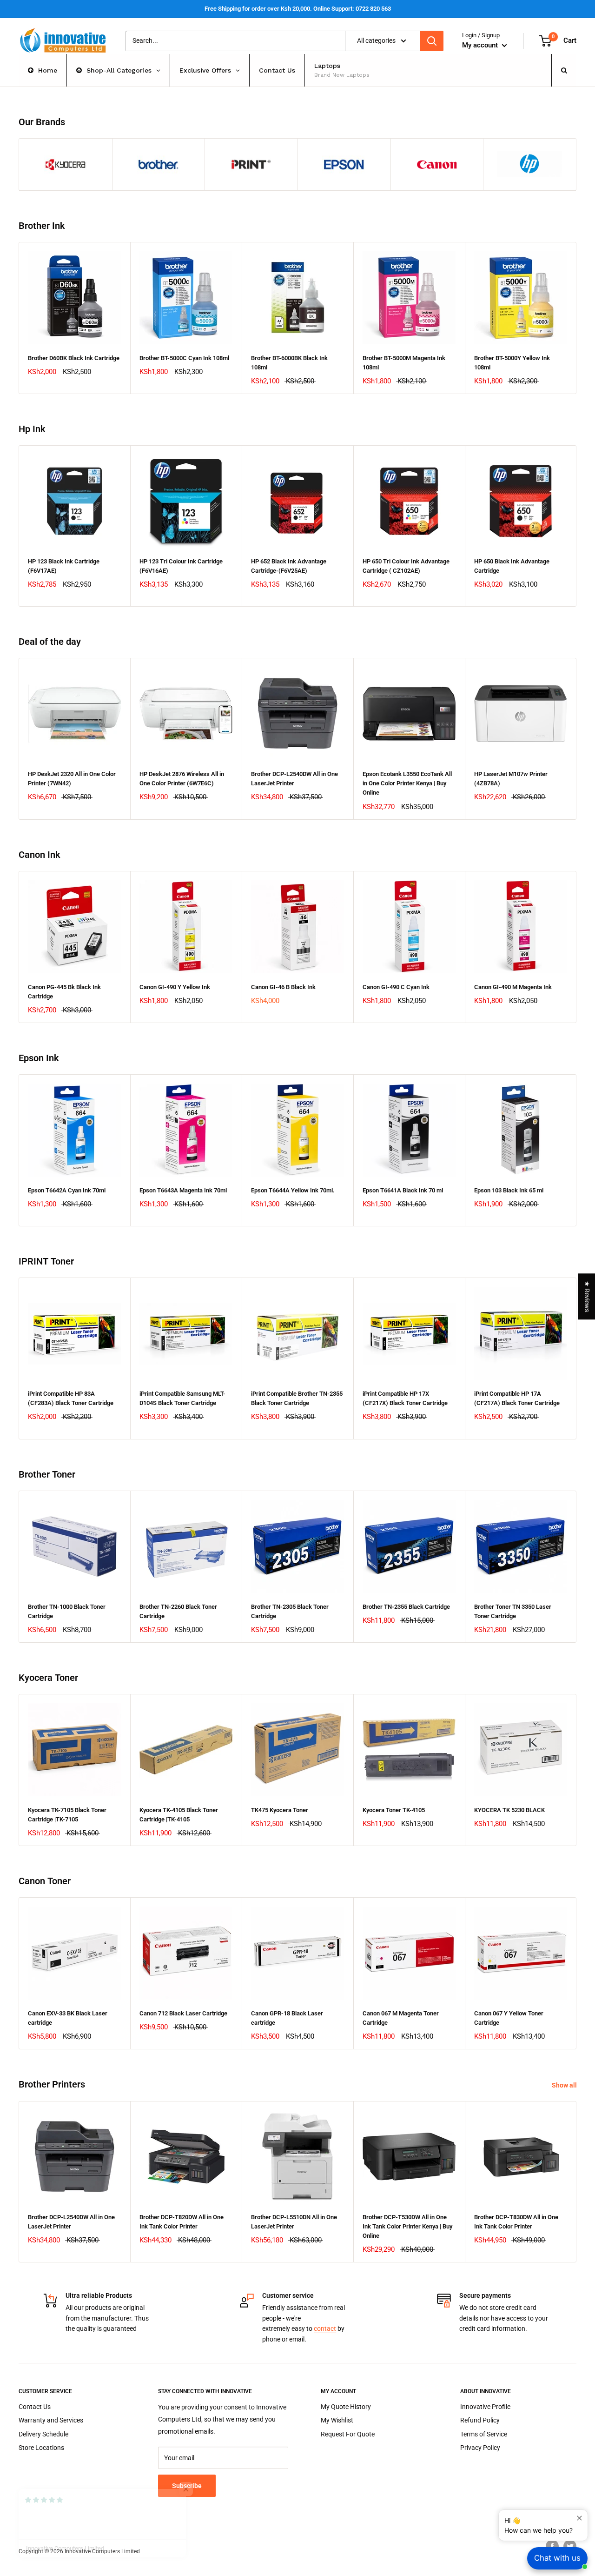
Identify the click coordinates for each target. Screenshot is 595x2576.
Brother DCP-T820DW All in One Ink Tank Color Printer (182, 2222)
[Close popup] (579, 2518)
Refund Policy (480, 2420)
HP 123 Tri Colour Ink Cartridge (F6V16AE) (181, 566)
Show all (565, 2085)
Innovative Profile (485, 2407)
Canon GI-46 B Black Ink (283, 987)
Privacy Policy (480, 2448)
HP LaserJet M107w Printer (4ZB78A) (511, 779)
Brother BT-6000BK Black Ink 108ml (289, 363)
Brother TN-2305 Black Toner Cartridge (290, 1611)
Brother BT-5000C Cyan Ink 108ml (184, 358)
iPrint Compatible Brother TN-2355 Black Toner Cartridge (297, 1398)
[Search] (432, 41)
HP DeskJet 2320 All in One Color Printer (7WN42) (72, 779)
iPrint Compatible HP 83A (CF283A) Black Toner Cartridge (71, 1398)
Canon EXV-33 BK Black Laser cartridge (68, 2018)
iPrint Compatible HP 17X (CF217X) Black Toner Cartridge (405, 1398)
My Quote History (346, 2407)
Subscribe (187, 2486)
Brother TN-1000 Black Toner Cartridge (67, 1611)
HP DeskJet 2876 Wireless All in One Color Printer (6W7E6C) (182, 779)
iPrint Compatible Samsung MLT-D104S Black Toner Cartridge (182, 1398)
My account (481, 45)
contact (325, 2328)
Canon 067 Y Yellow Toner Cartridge (509, 2018)
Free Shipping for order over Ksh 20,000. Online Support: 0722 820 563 (298, 9)
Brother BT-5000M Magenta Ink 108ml (404, 363)
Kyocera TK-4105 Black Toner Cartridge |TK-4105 (179, 1815)
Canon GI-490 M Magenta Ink (513, 987)
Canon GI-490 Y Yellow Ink (175, 987)
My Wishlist (337, 2420)
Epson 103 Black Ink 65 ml (509, 1190)
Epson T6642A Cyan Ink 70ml (67, 1190)
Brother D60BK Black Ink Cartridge (74, 358)
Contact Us (35, 2407)
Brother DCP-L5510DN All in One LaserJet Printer (294, 2222)
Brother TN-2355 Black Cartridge (406, 1607)
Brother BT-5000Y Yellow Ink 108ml (512, 363)
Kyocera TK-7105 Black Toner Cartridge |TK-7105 (67, 1815)
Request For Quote (348, 2434)
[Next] (577, 318)
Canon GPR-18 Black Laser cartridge (287, 2018)
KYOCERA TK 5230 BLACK (509, 1810)
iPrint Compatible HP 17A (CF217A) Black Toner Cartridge (517, 1398)
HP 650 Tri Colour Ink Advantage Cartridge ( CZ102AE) (406, 566)
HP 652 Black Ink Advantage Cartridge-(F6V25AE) (289, 566)
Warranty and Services (51, 2420)
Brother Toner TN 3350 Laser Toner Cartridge (513, 1611)
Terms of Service (484, 2434)
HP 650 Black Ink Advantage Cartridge (512, 566)
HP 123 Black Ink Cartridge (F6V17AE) (64, 566)
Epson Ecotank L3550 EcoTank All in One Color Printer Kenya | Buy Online (407, 783)
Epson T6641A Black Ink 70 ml (403, 1190)
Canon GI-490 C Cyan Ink (396, 987)
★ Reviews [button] (587, 1296)
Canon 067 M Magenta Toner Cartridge (401, 2018)
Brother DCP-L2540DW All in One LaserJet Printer (294, 779)
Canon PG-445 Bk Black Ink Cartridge (64, 992)
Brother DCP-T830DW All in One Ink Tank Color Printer (516, 2222)
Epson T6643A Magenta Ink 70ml (183, 1190)
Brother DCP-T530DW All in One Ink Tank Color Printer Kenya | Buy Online (407, 2226)
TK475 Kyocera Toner (280, 1810)
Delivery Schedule (43, 2434)
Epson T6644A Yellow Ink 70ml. (293, 1190)
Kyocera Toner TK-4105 (394, 1810)
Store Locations (41, 2448)
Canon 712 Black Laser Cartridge (183, 2013)
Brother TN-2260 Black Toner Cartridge (178, 1611)
